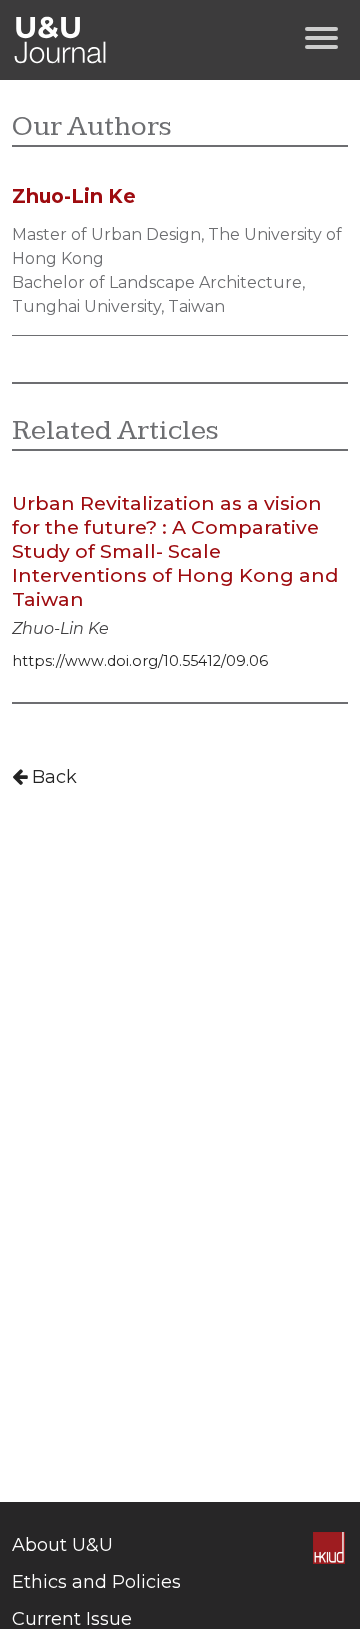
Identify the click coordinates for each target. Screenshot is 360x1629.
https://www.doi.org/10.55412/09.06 (140, 661)
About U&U (62, 1545)
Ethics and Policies (96, 1582)
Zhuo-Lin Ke (60, 628)
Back (52, 777)
